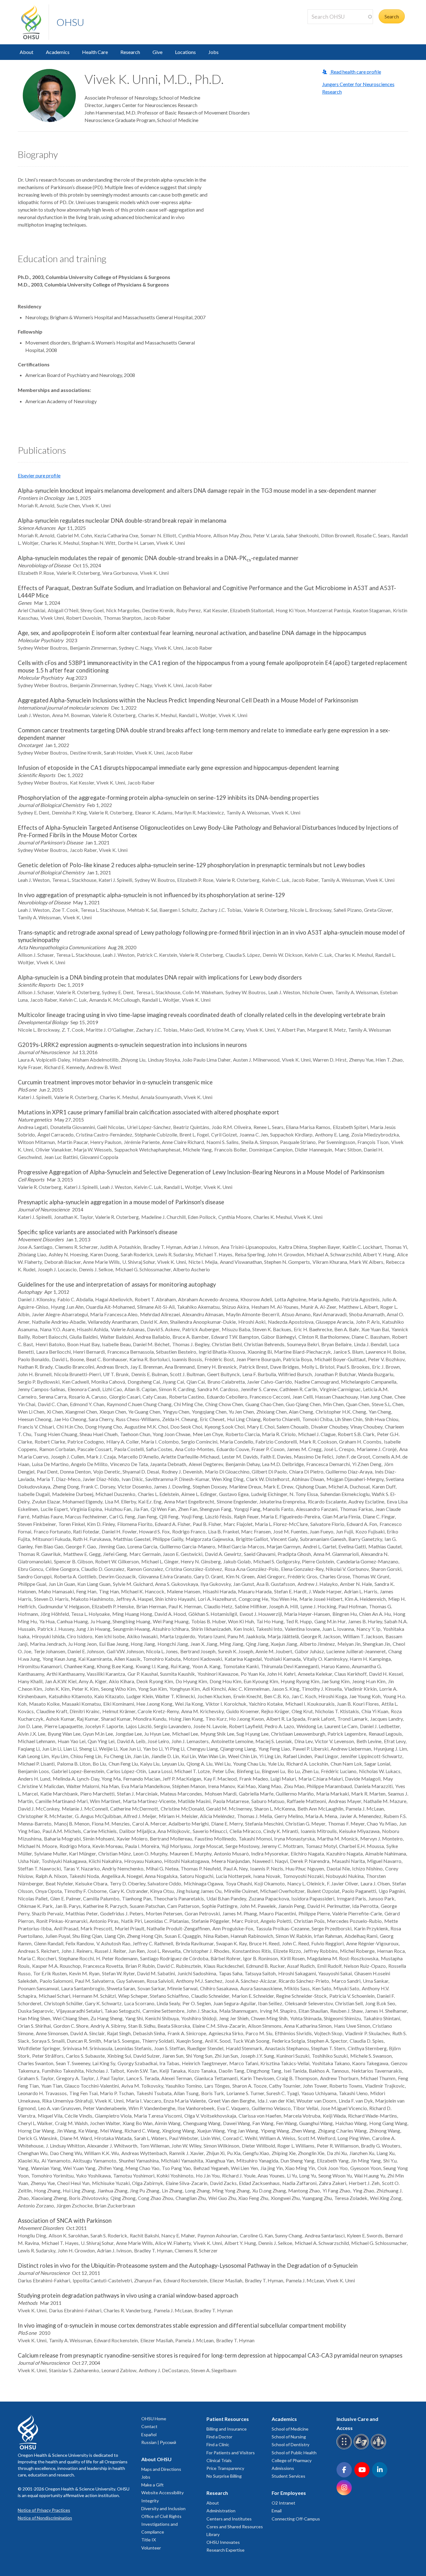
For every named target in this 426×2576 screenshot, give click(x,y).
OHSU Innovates (223, 2542)
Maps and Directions (161, 2469)
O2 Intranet (283, 2503)
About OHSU (156, 2459)
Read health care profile (355, 72)
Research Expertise (225, 2550)
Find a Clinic (218, 2444)
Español (149, 2434)
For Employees (289, 2493)
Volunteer (151, 2548)
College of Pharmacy (292, 2460)
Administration (221, 2511)
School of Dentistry (290, 2444)
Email (277, 2511)
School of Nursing (289, 2437)
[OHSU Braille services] (345, 2448)
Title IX (149, 2540)
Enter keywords (327, 28)
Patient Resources (228, 2419)
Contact (149, 2426)
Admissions (283, 2468)
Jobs (213, 52)
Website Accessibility (162, 2493)
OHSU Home (154, 2419)
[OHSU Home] (35, 22)
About (27, 52)
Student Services (288, 2476)
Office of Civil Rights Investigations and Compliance (161, 2524)
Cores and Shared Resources (235, 2527)
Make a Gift (152, 2485)
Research (130, 52)
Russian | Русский (159, 2442)
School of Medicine (290, 2429)
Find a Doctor (219, 2437)
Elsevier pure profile (39, 475)
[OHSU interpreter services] (379, 2448)
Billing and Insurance (227, 2429)
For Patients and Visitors (231, 2453)
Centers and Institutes (229, 2519)
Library (213, 2534)
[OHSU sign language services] (362, 2448)
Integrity (150, 2501)
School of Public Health (294, 2453)
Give (157, 52)
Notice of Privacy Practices (44, 2510)
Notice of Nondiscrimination (45, 2518)
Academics (58, 52)
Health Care (95, 52)
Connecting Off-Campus (296, 2519)
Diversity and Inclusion (163, 2508)
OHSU (70, 22)
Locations (185, 52)
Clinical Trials (219, 2460)
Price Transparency (225, 2468)
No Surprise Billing (224, 2476)
